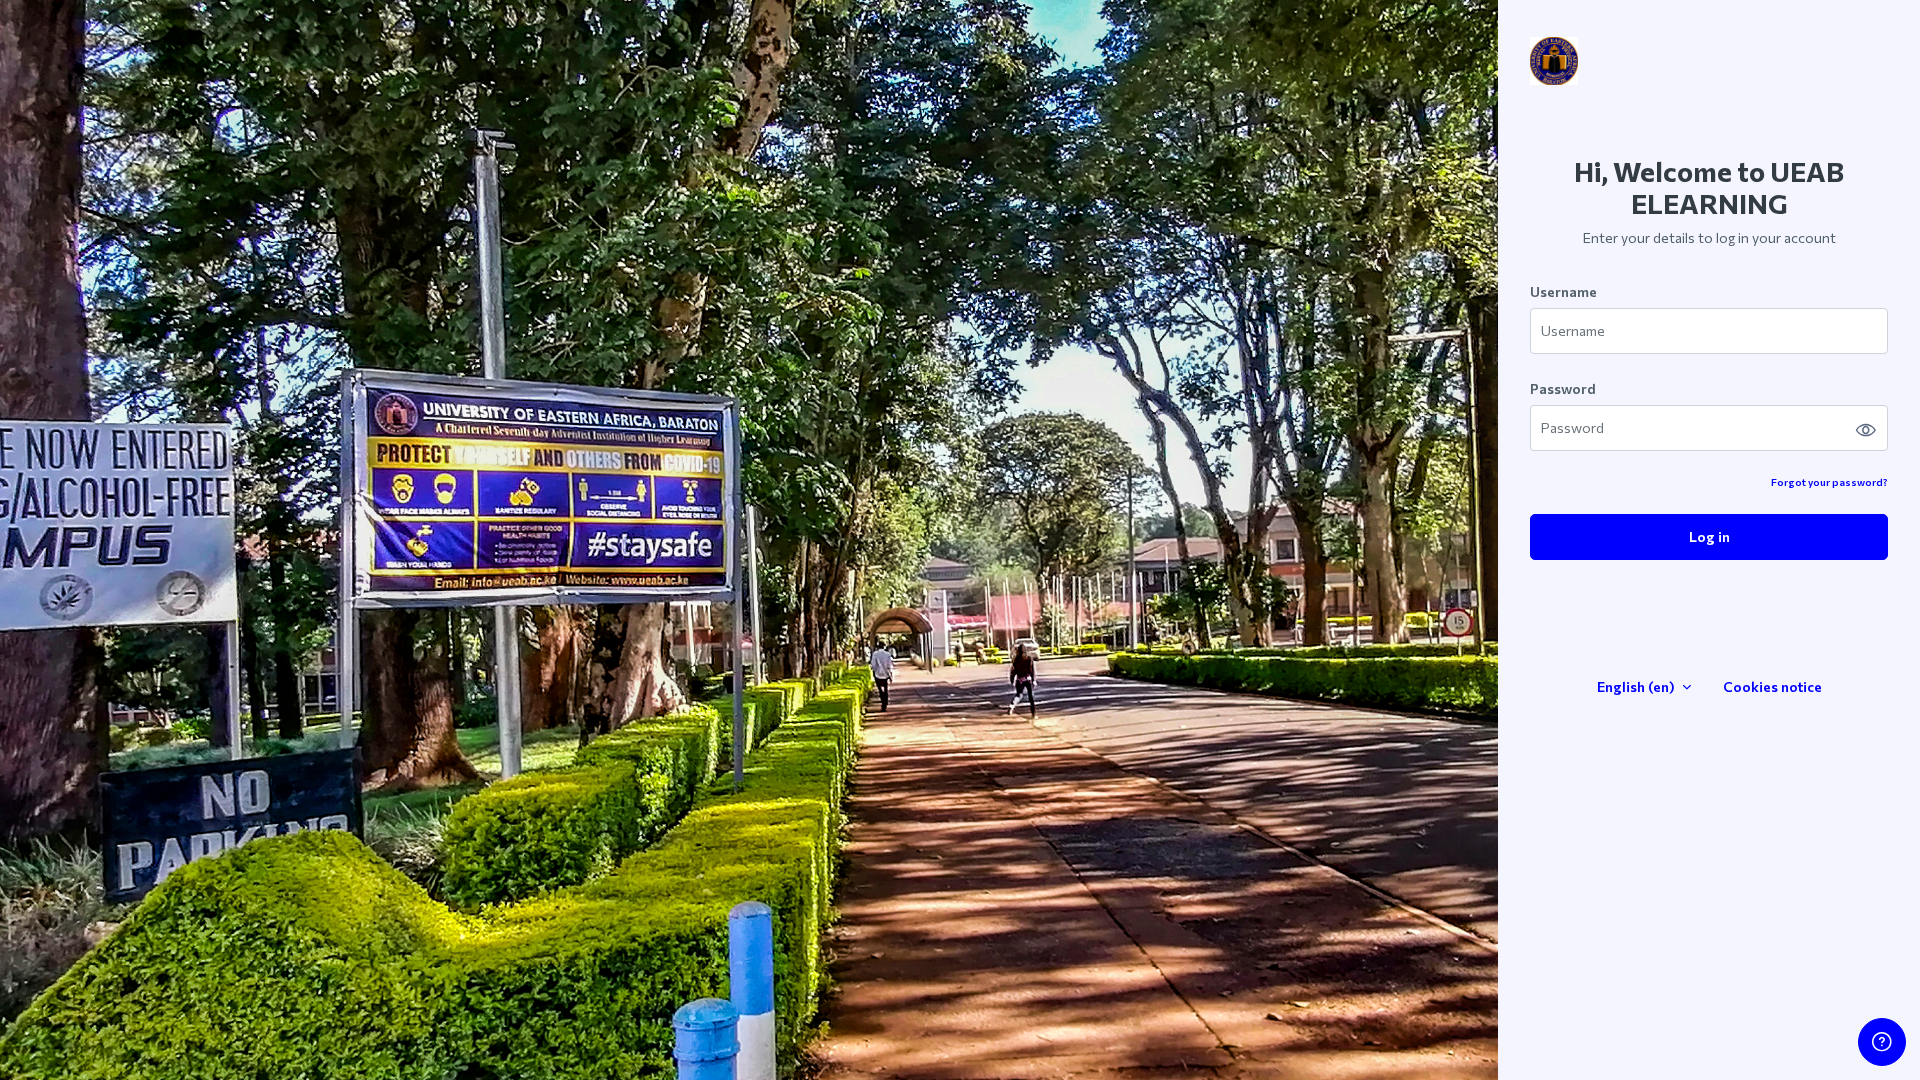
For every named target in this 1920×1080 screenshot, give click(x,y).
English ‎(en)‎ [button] (1637, 686)
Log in (1709, 536)
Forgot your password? (1829, 482)
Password (1563, 388)
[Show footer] (1882, 1042)
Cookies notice (1772, 686)
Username (1563, 291)
